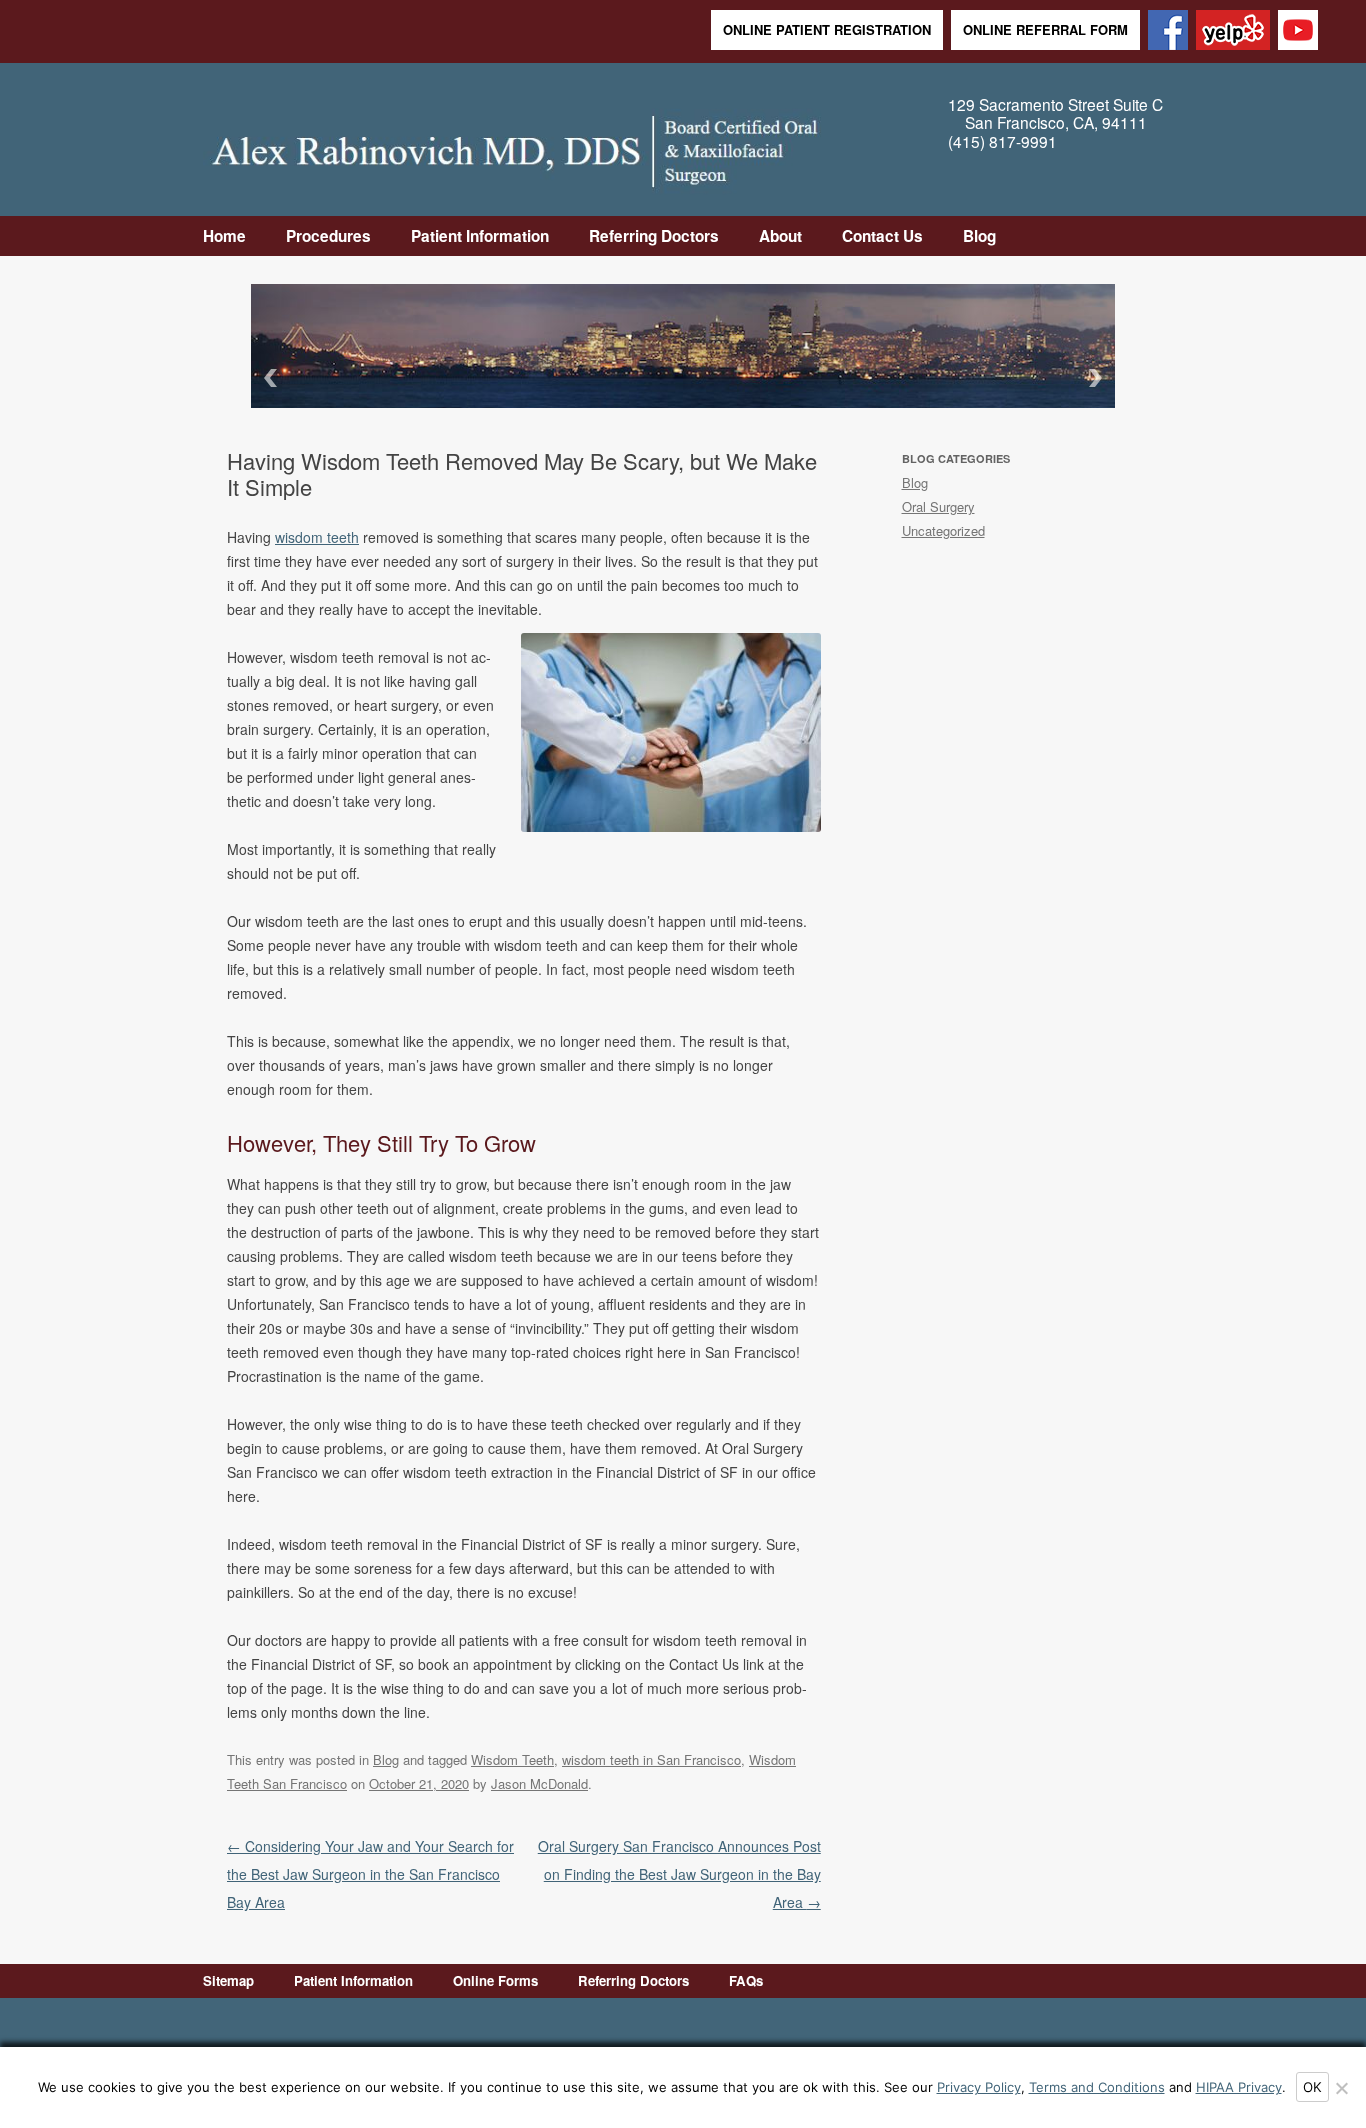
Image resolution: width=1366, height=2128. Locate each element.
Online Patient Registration (827, 29)
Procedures (328, 236)
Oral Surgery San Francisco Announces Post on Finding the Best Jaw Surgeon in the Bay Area (679, 1874)
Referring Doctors (654, 236)
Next (1099, 377)
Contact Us (882, 236)
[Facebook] (1168, 31)
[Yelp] (1233, 31)
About (780, 236)
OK (1312, 2087)
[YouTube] (1298, 31)
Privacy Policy (979, 2087)
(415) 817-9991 (1002, 141)
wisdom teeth (317, 537)
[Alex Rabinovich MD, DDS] (515, 145)
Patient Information (480, 236)
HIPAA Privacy (1239, 2087)
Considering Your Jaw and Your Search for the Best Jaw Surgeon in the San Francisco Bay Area (370, 1874)
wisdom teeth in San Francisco (651, 1759)
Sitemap (228, 1980)
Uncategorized (943, 530)
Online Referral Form (1045, 29)
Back (267, 377)
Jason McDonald (539, 1783)
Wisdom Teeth (512, 1759)
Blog (979, 236)
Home (224, 236)
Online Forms (495, 1980)
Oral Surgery (938, 506)
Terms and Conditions (1097, 2087)
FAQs (746, 1980)
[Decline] (1341, 2088)
